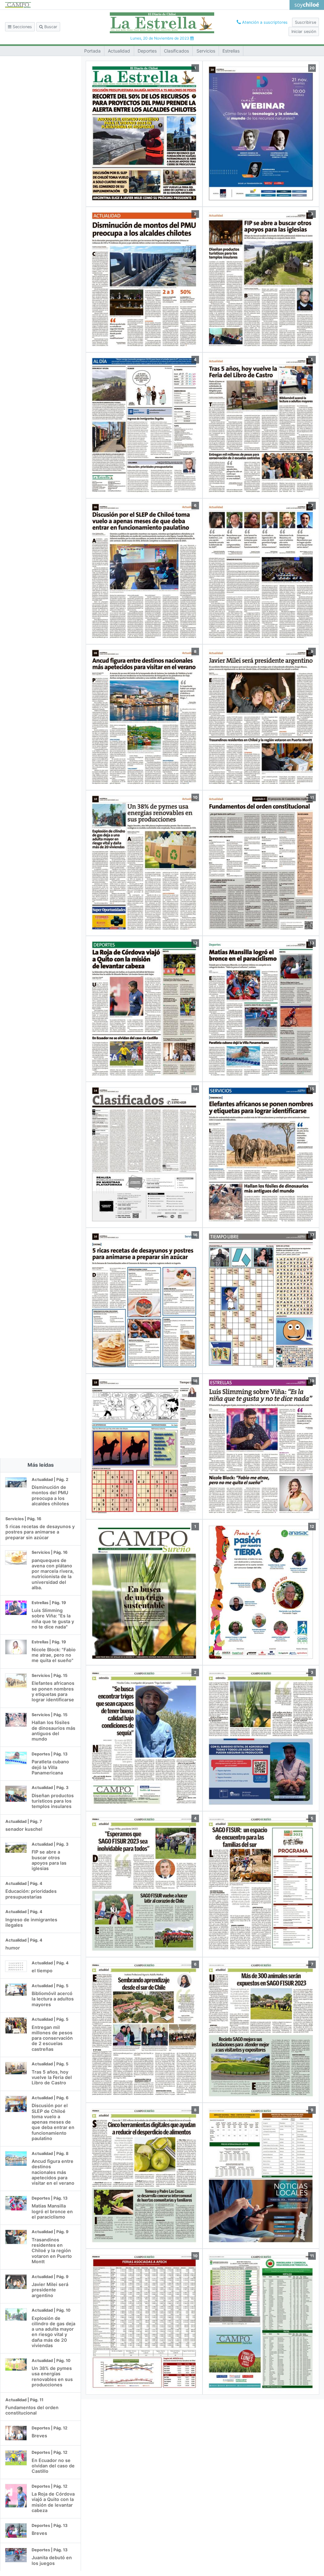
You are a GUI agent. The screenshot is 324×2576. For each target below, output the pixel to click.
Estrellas (231, 51)
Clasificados (176, 51)
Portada (92, 51)
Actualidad (119, 51)
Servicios (206, 51)
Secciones (22, 27)
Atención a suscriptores (264, 22)
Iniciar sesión (304, 31)
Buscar (50, 27)
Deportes (147, 51)
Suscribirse (305, 22)
